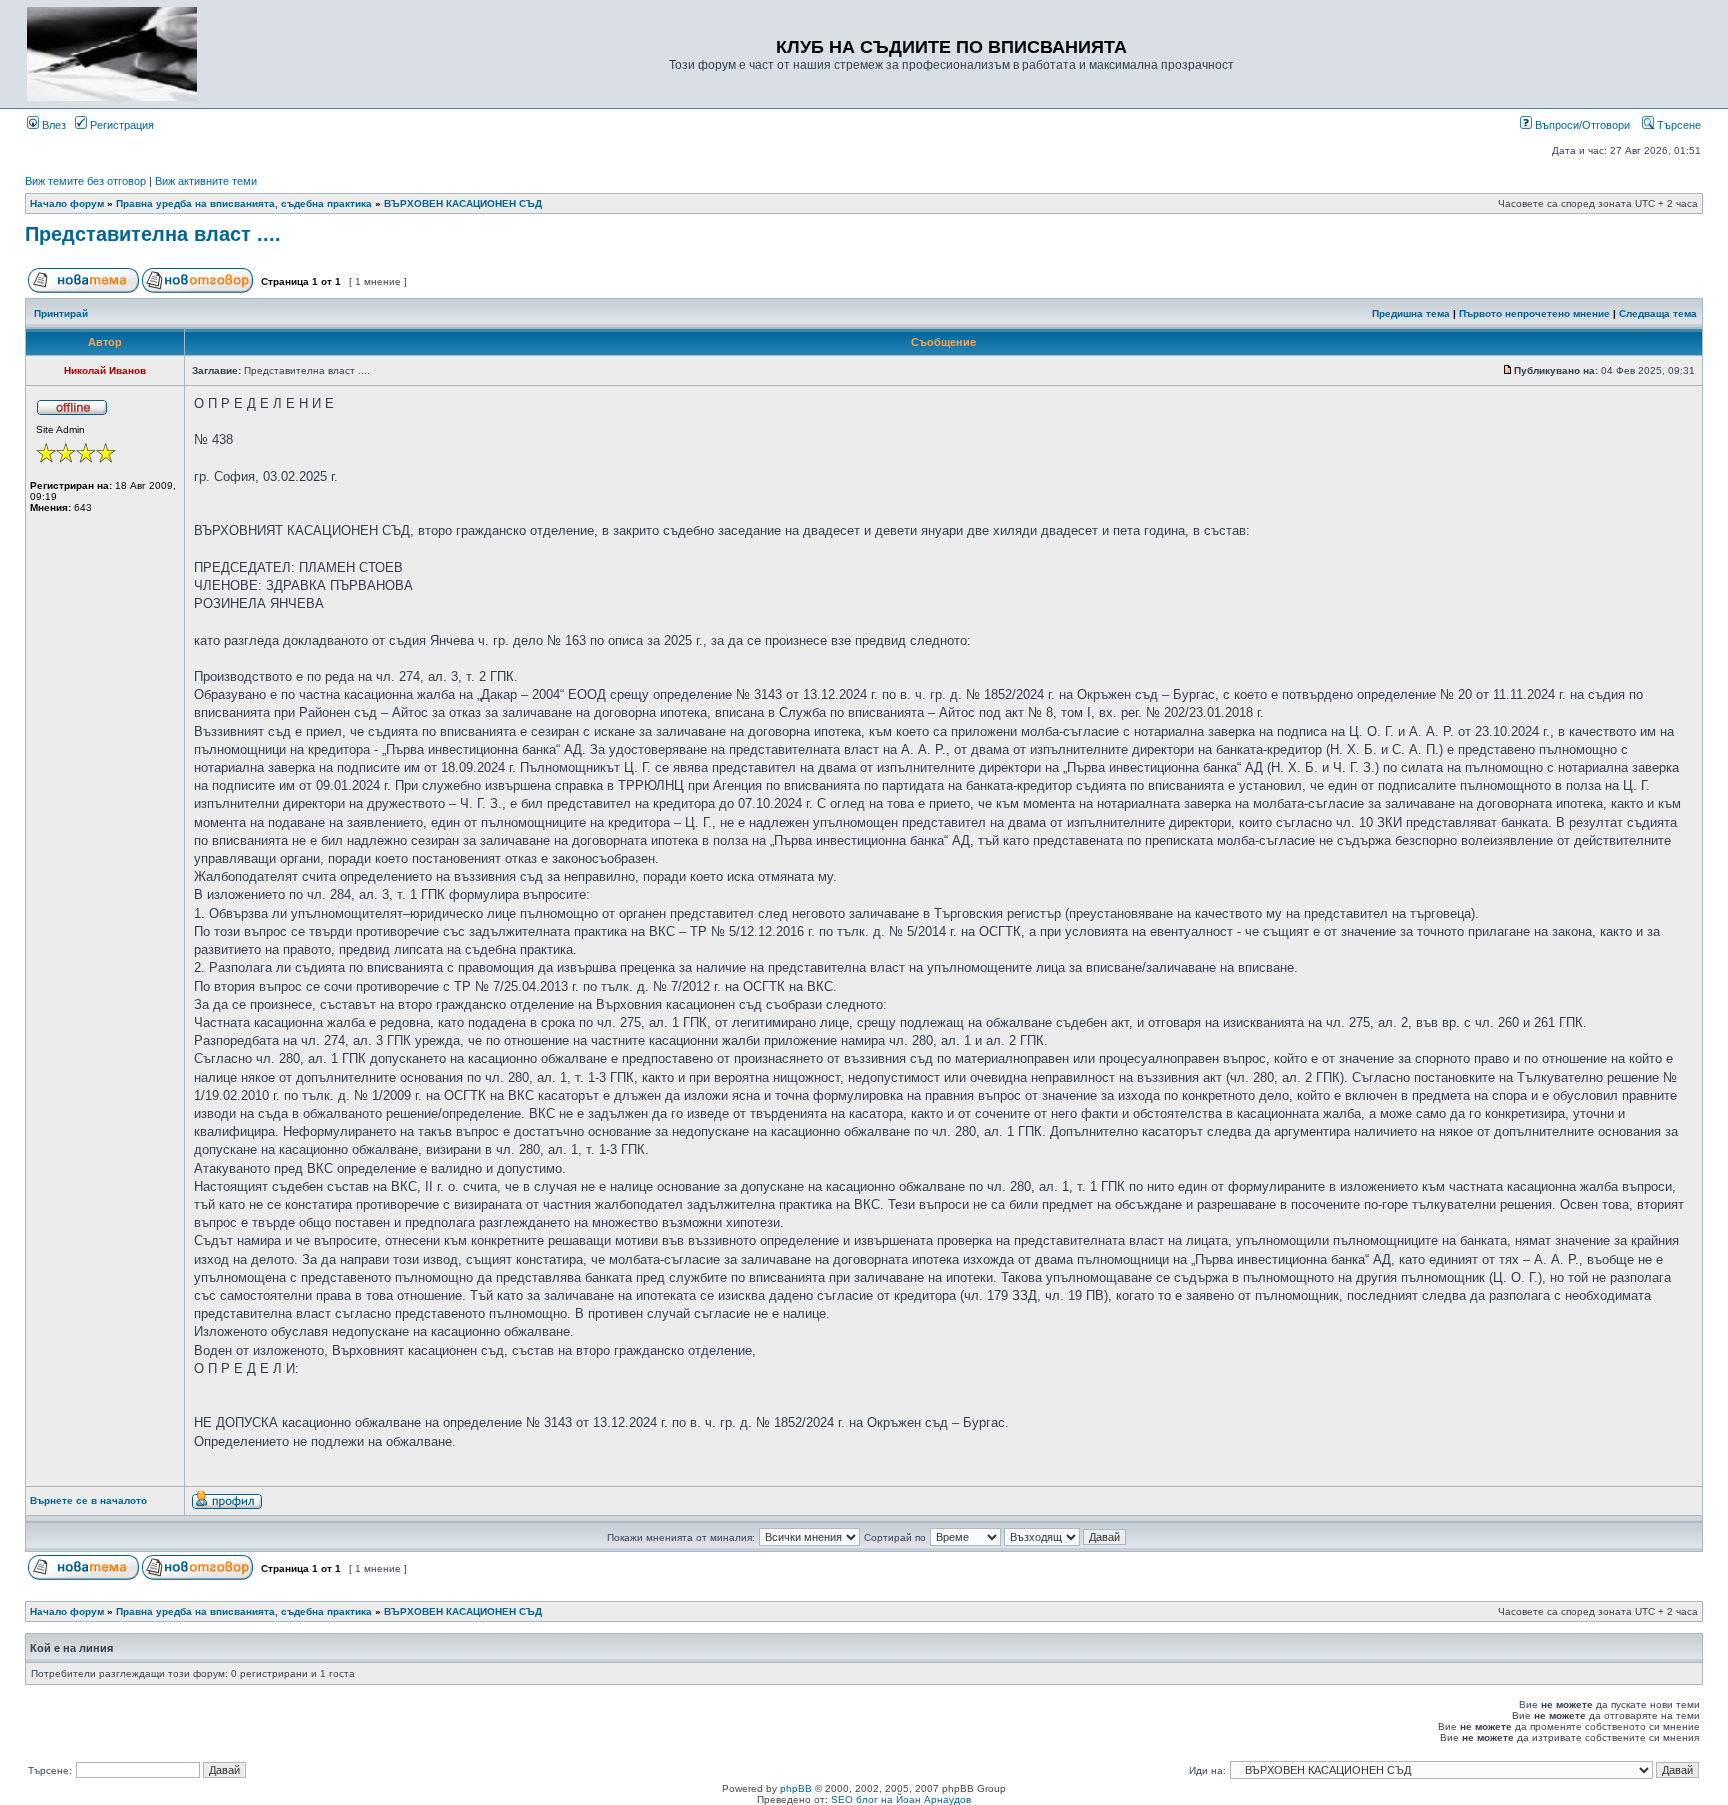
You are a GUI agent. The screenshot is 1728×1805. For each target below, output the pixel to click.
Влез (52, 125)
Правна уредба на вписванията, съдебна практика (244, 203)
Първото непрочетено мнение (1534, 313)
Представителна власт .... (153, 234)
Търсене (1677, 125)
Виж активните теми (206, 181)
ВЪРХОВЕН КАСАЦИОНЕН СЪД (463, 203)
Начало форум (67, 203)
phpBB (796, 1788)
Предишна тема (1411, 313)
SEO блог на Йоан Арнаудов (901, 1799)
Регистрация (120, 125)
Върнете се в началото (88, 1500)
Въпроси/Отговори (1581, 125)
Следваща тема (1658, 313)
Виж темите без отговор (85, 181)
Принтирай (61, 313)
